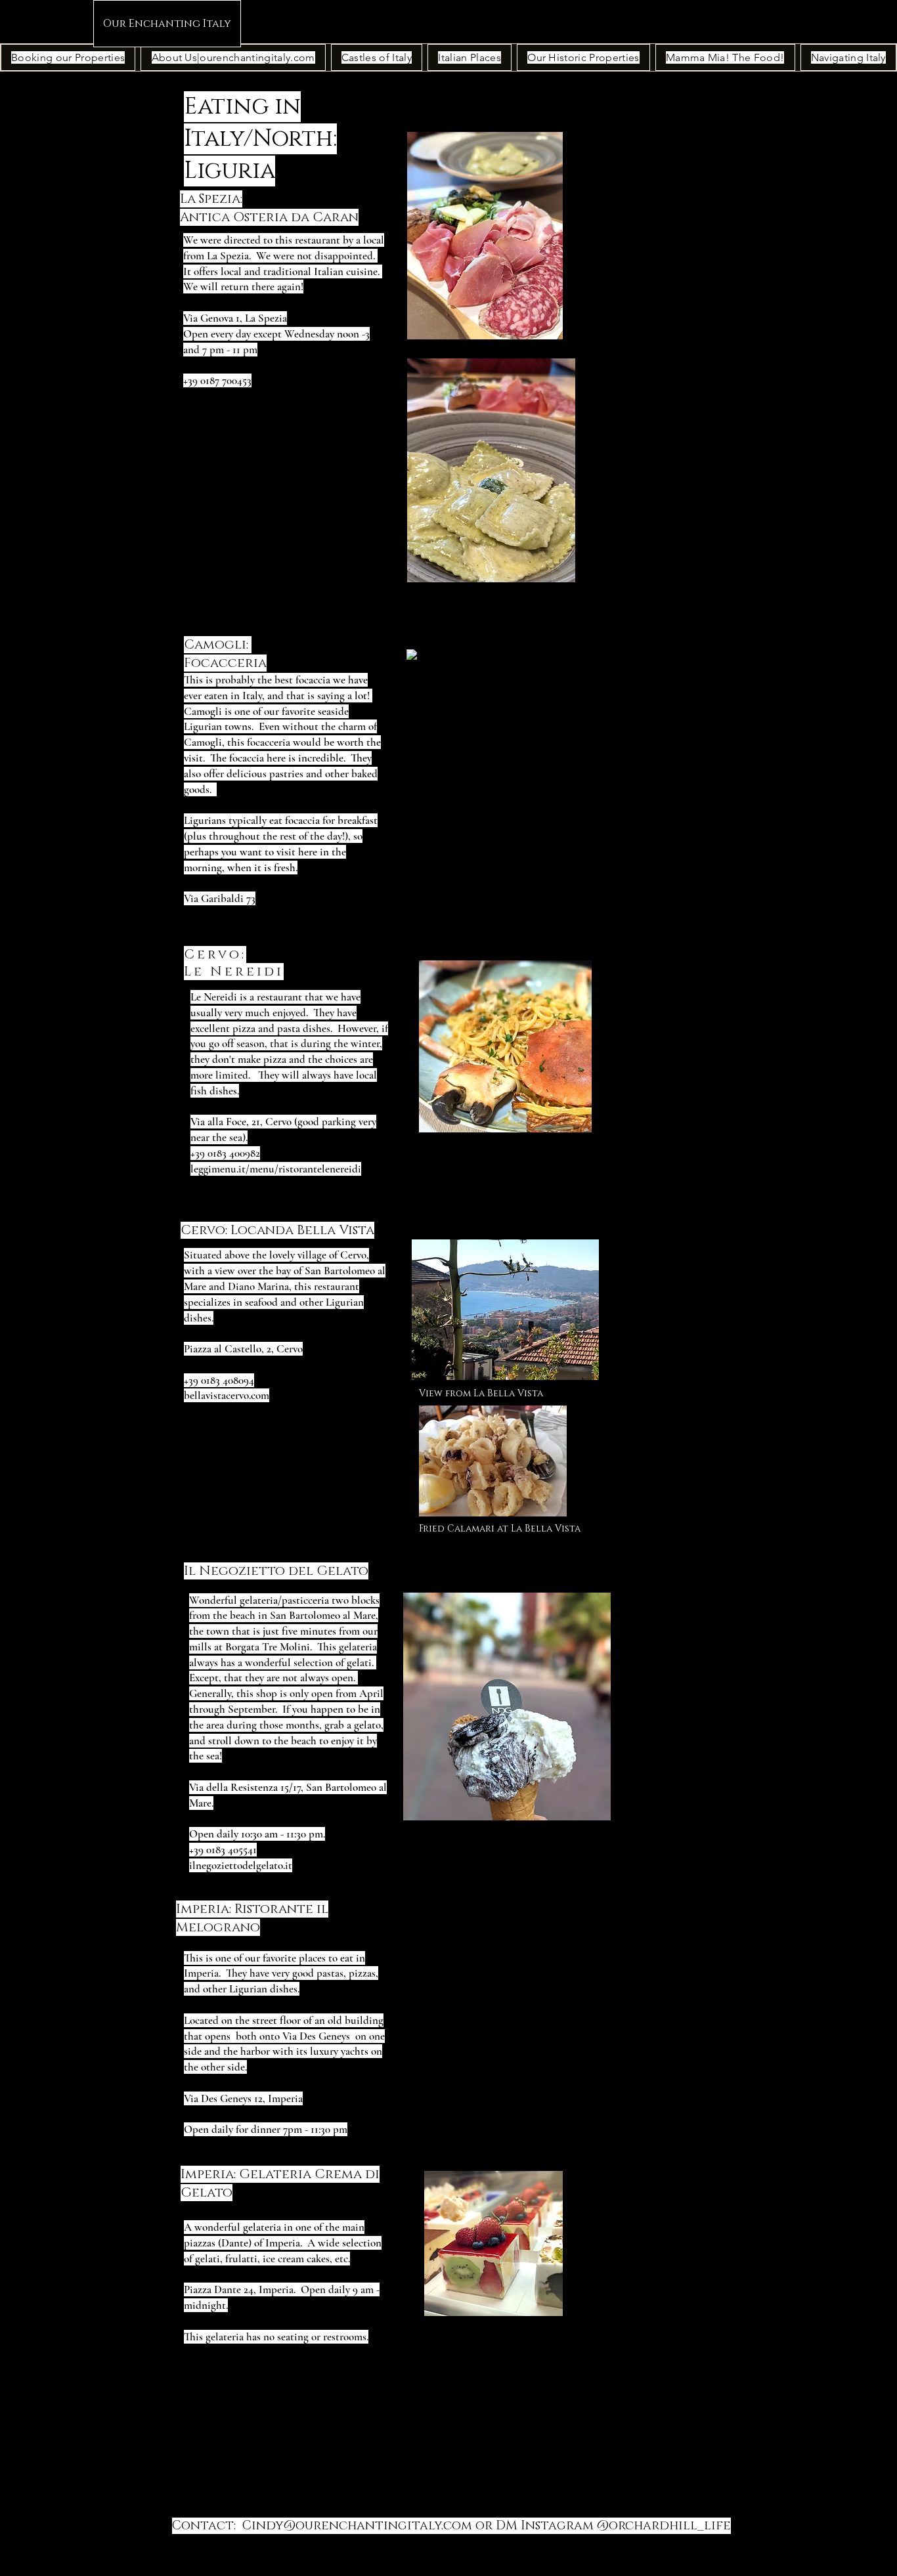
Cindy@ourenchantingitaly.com (357, 2526)
